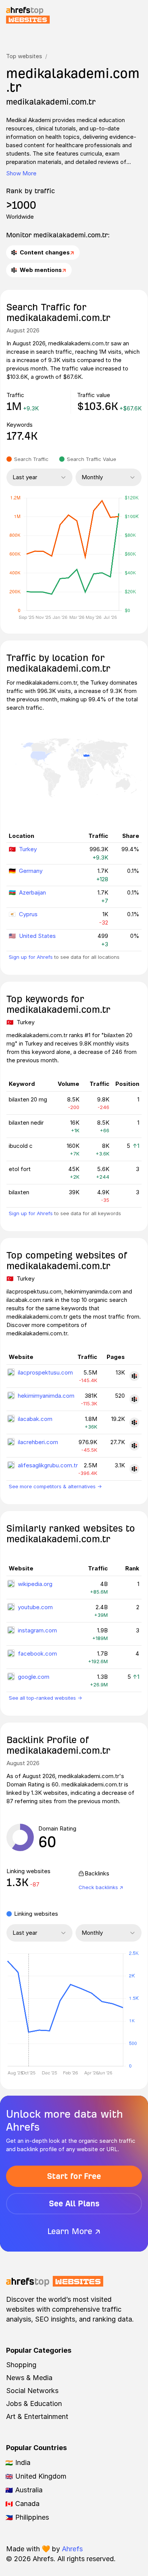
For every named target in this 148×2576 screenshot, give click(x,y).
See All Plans (74, 2203)
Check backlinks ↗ (101, 1887)
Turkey (28, 849)
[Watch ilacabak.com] (134, 1422)
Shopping (21, 2365)
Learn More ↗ (74, 2231)
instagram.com (37, 1630)
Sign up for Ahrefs (31, 957)
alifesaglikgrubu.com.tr (48, 1465)
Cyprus (28, 914)
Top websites (24, 56)
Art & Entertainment (37, 2416)
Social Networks (32, 2391)
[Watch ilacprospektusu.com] (134, 1376)
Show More (21, 173)
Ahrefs (72, 2549)
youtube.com (35, 1607)
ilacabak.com (35, 1419)
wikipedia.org (35, 1584)
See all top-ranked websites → (45, 1698)
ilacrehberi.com (38, 1442)
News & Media (29, 2378)
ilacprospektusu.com (45, 1372)
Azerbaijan (32, 892)
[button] (28, 2010)
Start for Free (74, 2176)
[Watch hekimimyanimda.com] (134, 1399)
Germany (31, 871)
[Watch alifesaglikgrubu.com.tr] (134, 1469)
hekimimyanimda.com (46, 1396)
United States (37, 936)
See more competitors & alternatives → (55, 1486)
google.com (34, 1677)
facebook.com (37, 1654)
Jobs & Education (34, 2404)
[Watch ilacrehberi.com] (134, 1446)
